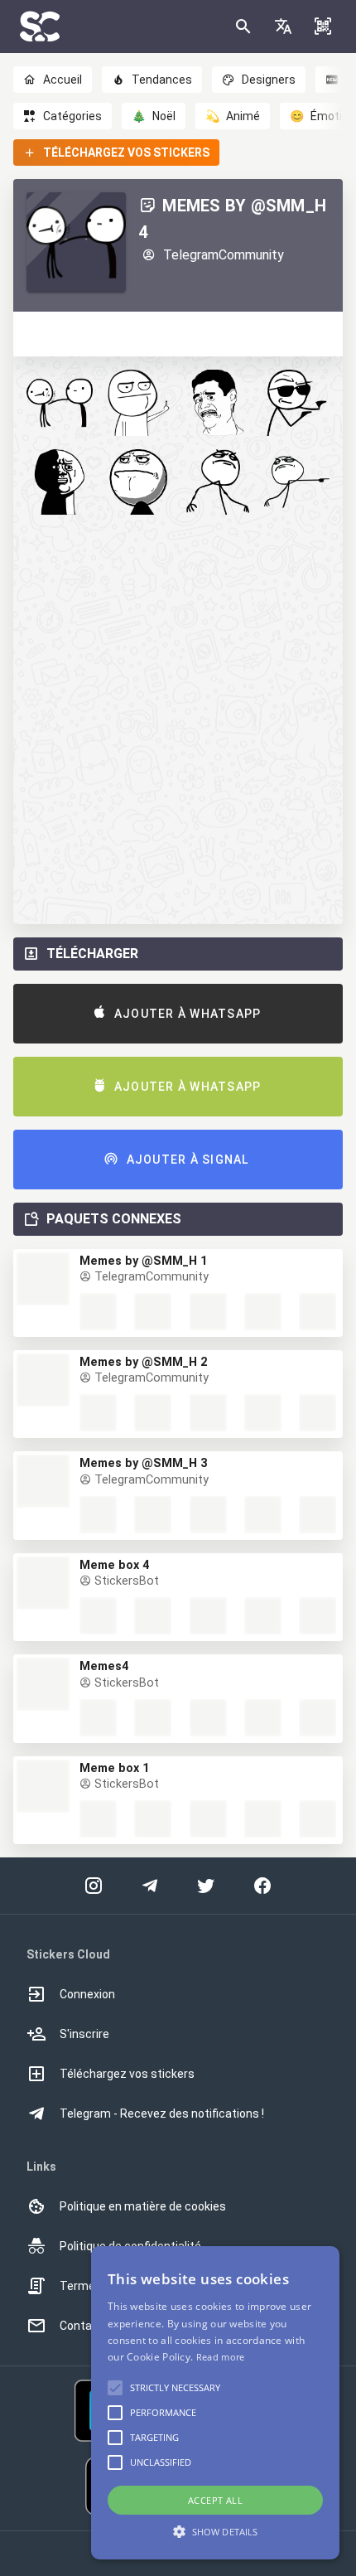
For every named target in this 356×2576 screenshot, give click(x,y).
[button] (283, 27)
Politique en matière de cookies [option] (143, 2206)
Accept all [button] (215, 2500)
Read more (221, 2357)
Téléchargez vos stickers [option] (127, 2074)
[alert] (215, 2403)
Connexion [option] (87, 1994)
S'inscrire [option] (84, 2034)
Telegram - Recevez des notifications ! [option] (162, 2114)
